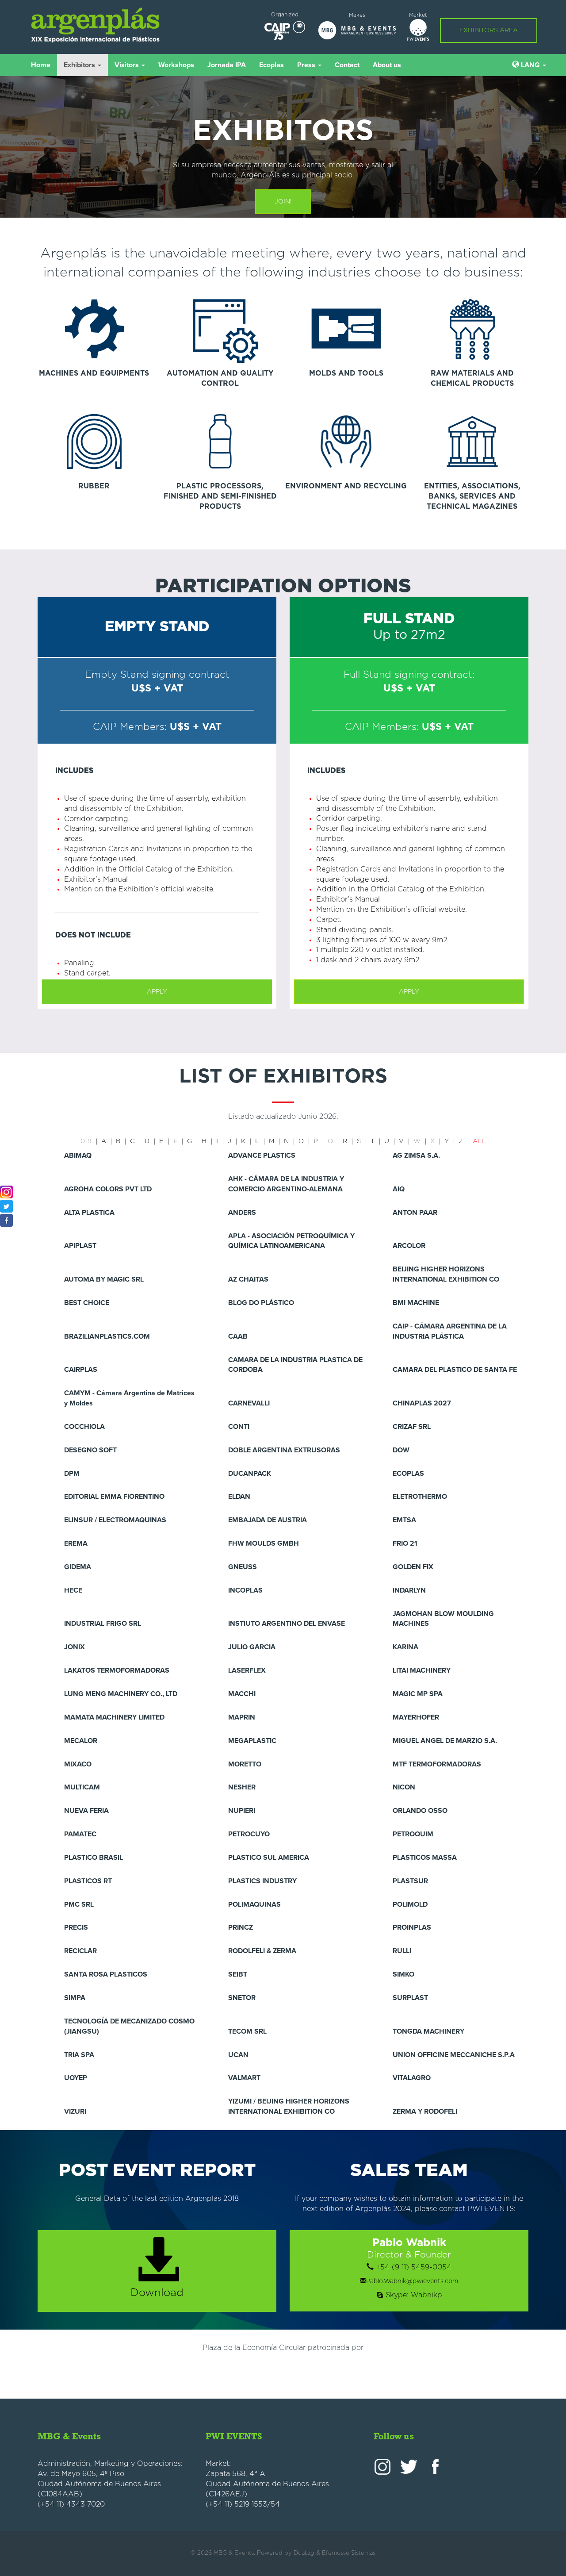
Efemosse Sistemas (349, 2553)
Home (41, 65)
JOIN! (283, 202)
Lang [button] (530, 65)
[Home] (111, 25)
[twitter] (6, 1206)
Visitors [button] (128, 65)
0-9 (86, 1141)
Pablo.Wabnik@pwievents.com (412, 2281)
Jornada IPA (227, 65)
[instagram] (6, 1192)
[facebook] (6, 1220)
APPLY (157, 992)
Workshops (176, 65)
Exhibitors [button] (80, 65)
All (479, 1141)
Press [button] (307, 65)
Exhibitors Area (489, 31)
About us (387, 65)
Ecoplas (272, 65)
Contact (347, 65)
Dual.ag (304, 2553)
